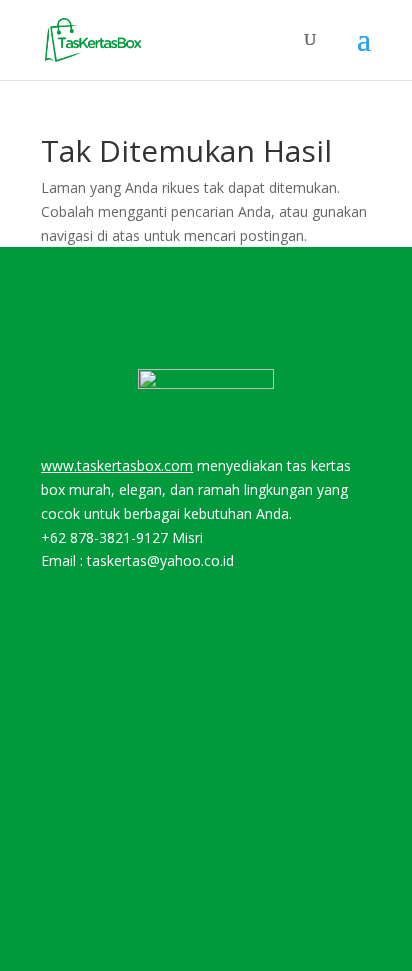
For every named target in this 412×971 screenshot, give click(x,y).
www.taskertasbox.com (117, 465)
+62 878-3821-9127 (104, 537)
